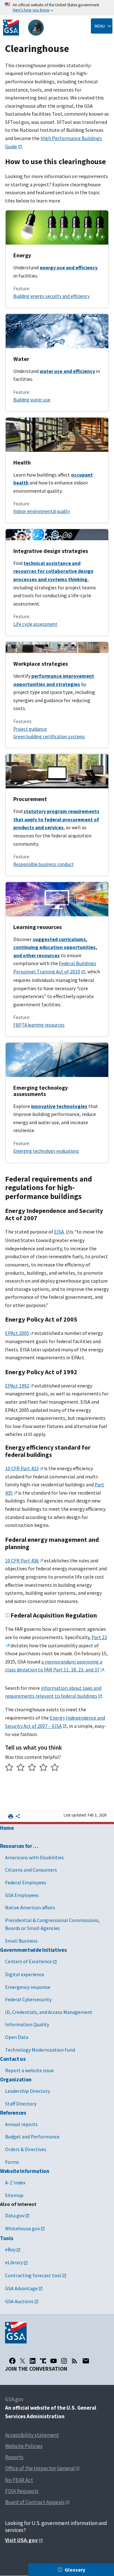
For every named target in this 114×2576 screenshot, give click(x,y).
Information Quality (27, 2024)
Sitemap (14, 2195)
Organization (16, 2079)
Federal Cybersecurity (28, 1999)
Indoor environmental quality (42, 511)
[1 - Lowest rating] (9, 1768)
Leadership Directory (28, 2091)
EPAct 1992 (17, 1386)
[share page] (18, 1817)
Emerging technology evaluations (46, 1151)
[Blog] (74, 2361)
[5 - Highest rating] (55, 1768)
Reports (14, 2457)
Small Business (21, 1941)
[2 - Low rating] (21, 1768)
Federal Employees (26, 1882)
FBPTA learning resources (39, 1025)
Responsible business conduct (44, 864)
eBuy (10, 2249)
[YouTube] (54, 2361)
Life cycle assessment (35, 624)
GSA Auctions (19, 2301)
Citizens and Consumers (31, 1870)
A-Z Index (15, 2182)
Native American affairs (30, 1907)
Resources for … (19, 1846)
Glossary (75, 2570)
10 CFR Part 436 (22, 1560)
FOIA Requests (22, 2491)
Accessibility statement (32, 2435)
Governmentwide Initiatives (33, 1950)
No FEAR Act (19, 2480)
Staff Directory (21, 2104)
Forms (12, 2162)
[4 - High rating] (44, 1768)
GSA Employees (22, 1895)
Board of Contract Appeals (35, 2502)
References (13, 2113)
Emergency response (28, 1987)
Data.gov (15, 2215)
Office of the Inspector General (40, 2468)
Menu (100, 26)
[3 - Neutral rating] (32, 1768)
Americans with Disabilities (35, 1857)
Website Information (25, 2171)
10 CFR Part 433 (22, 1468)
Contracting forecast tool (33, 2275)
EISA (60, 1232)
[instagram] (64, 2361)
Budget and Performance (32, 2137)
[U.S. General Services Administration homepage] (24, 28)
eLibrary (14, 2262)
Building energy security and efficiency (51, 296)
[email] (86, 2361)
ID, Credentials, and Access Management (49, 2012)
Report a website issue (29, 2070)
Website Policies (24, 2446)
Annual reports (21, 2124)
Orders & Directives (26, 2149)
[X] (22, 2361)
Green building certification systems (49, 737)
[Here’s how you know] (57, 8)
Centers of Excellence (28, 1961)
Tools (6, 2238)
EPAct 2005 (17, 1333)
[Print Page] (11, 1816)
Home (7, 1828)
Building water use (32, 400)
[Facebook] (12, 2361)
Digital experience (25, 1974)
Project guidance (30, 729)
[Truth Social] (43, 2361)
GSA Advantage (21, 2288)
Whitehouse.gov (22, 2228)
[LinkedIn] (33, 2361)
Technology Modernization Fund (40, 2050)
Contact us (13, 2059)
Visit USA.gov (21, 2540)
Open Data (17, 2037)
